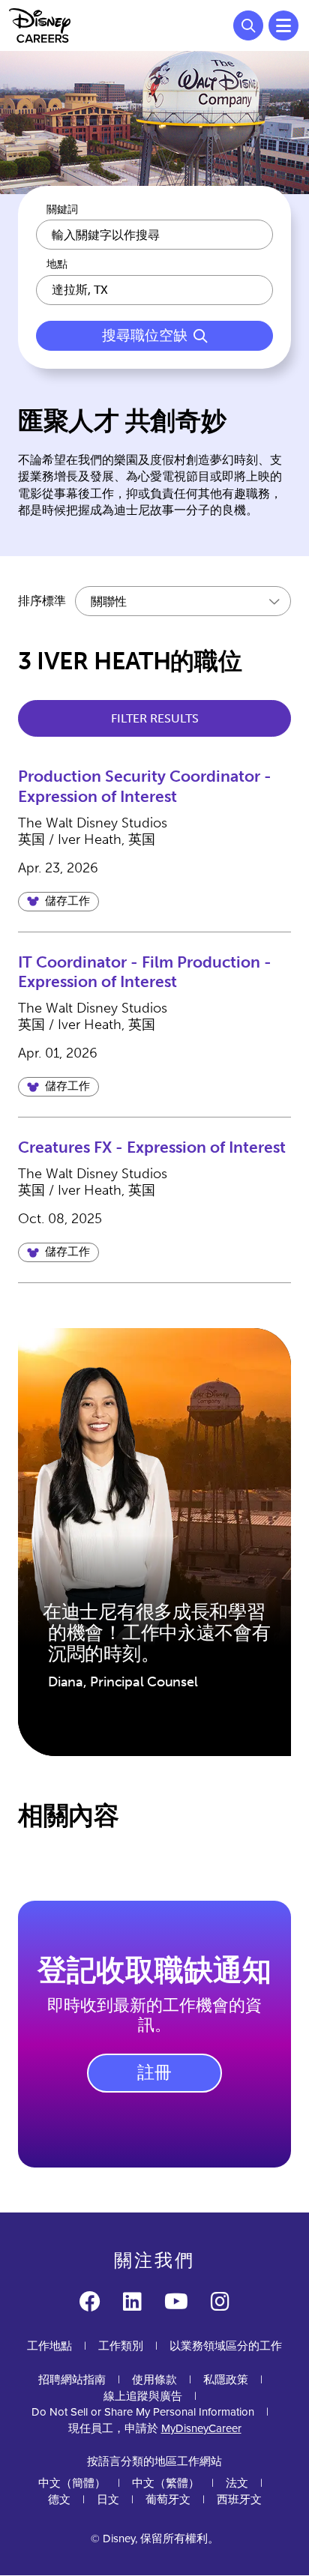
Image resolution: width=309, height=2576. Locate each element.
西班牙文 (239, 2500)
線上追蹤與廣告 (143, 2396)
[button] (58, 902)
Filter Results (155, 718)
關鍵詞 (62, 210)
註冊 (154, 2072)
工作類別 (121, 2346)
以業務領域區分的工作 (226, 2346)
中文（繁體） (166, 2483)
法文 (237, 2483)
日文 (108, 2500)
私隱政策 (226, 2380)
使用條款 (154, 2380)
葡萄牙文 (168, 2500)
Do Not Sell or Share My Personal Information (143, 2412)
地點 (57, 265)
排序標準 (42, 601)
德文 (59, 2500)
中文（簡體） (72, 2483)
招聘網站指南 (72, 2380)
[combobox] (154, 290)
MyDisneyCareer (201, 2428)
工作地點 (49, 2346)
